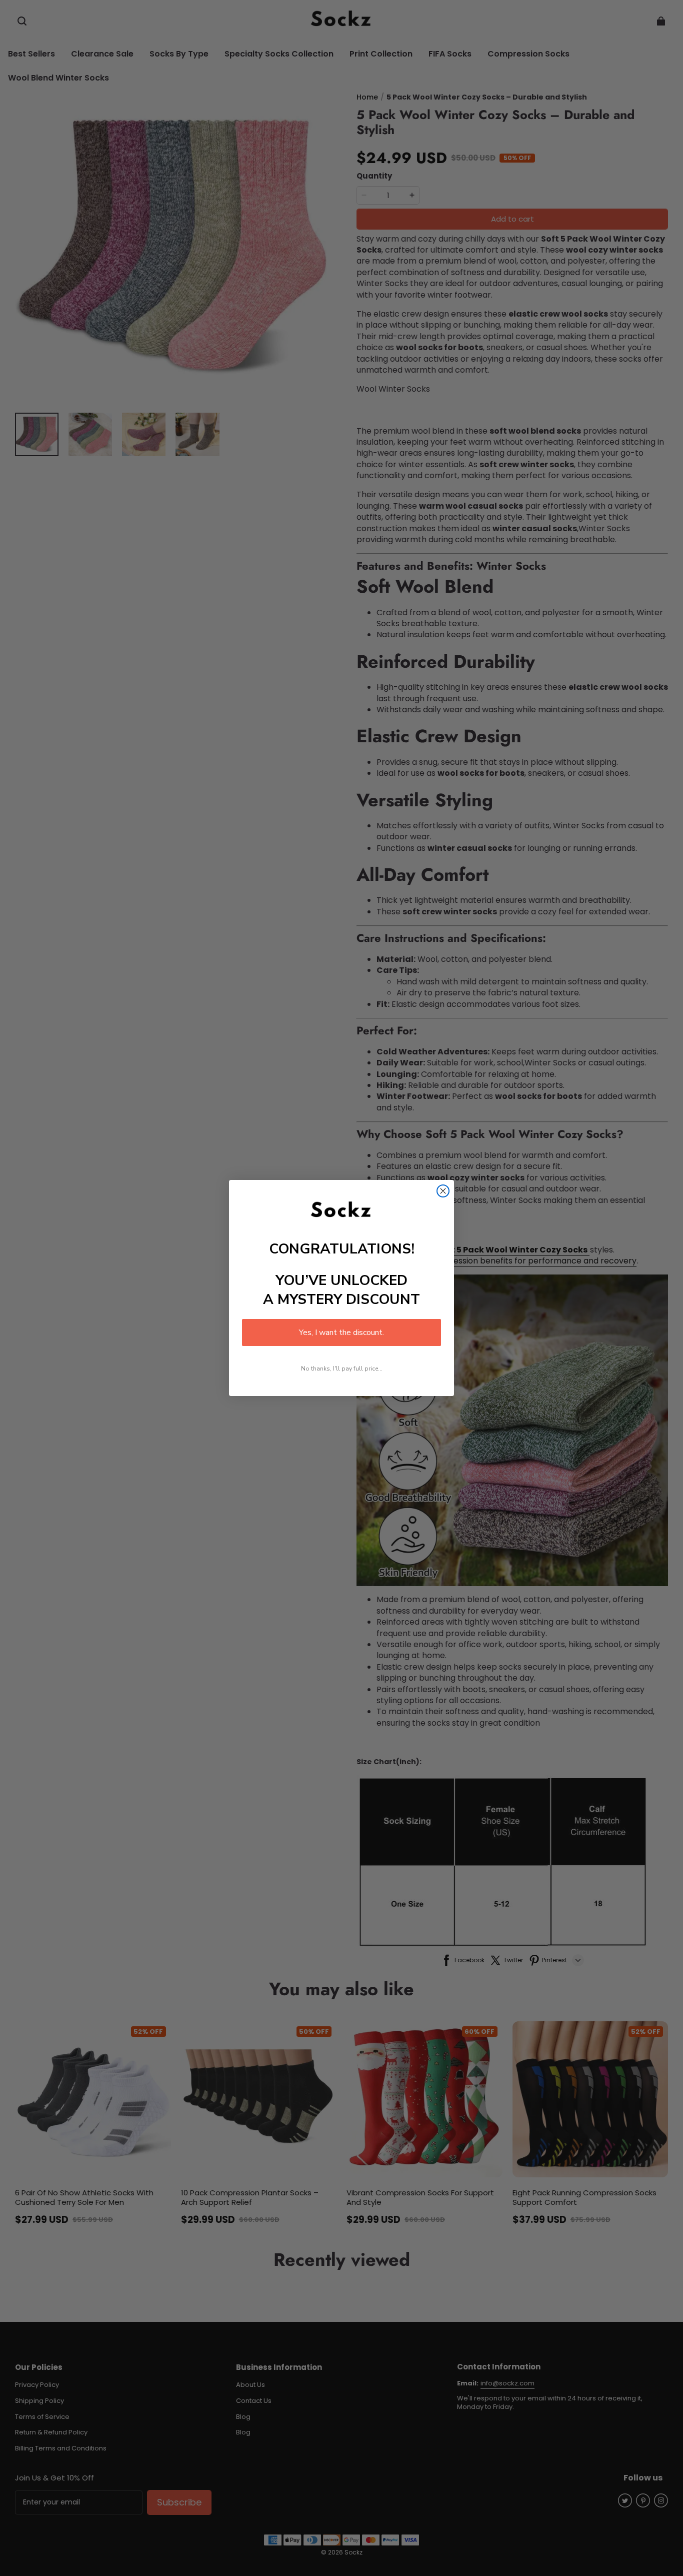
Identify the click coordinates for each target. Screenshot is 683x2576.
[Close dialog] (443, 1191)
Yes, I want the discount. (341, 1333)
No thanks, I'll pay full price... (342, 1369)
